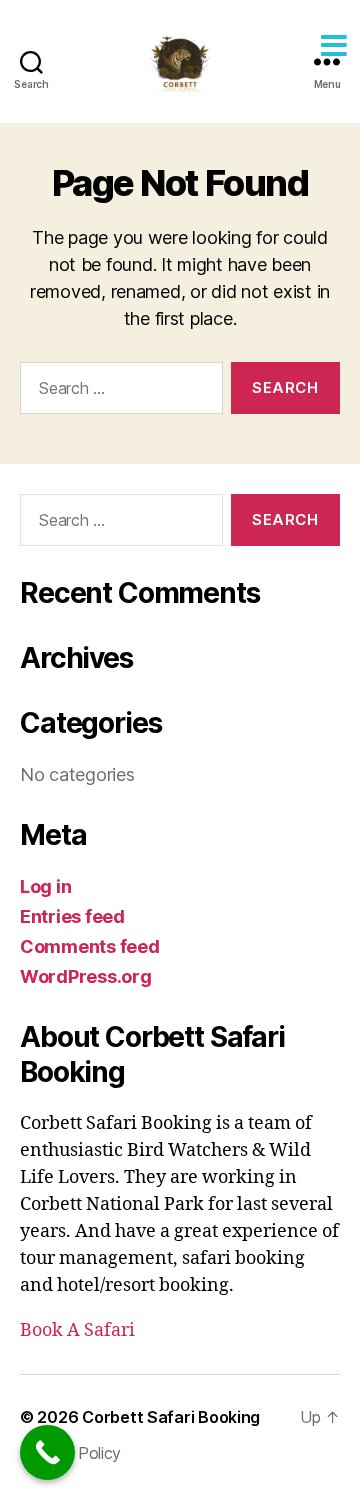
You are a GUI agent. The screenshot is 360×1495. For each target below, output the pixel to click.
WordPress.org (86, 976)
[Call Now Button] (47, 1452)
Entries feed (72, 916)
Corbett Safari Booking (171, 1417)
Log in (45, 886)
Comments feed (90, 946)
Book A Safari (77, 1330)
